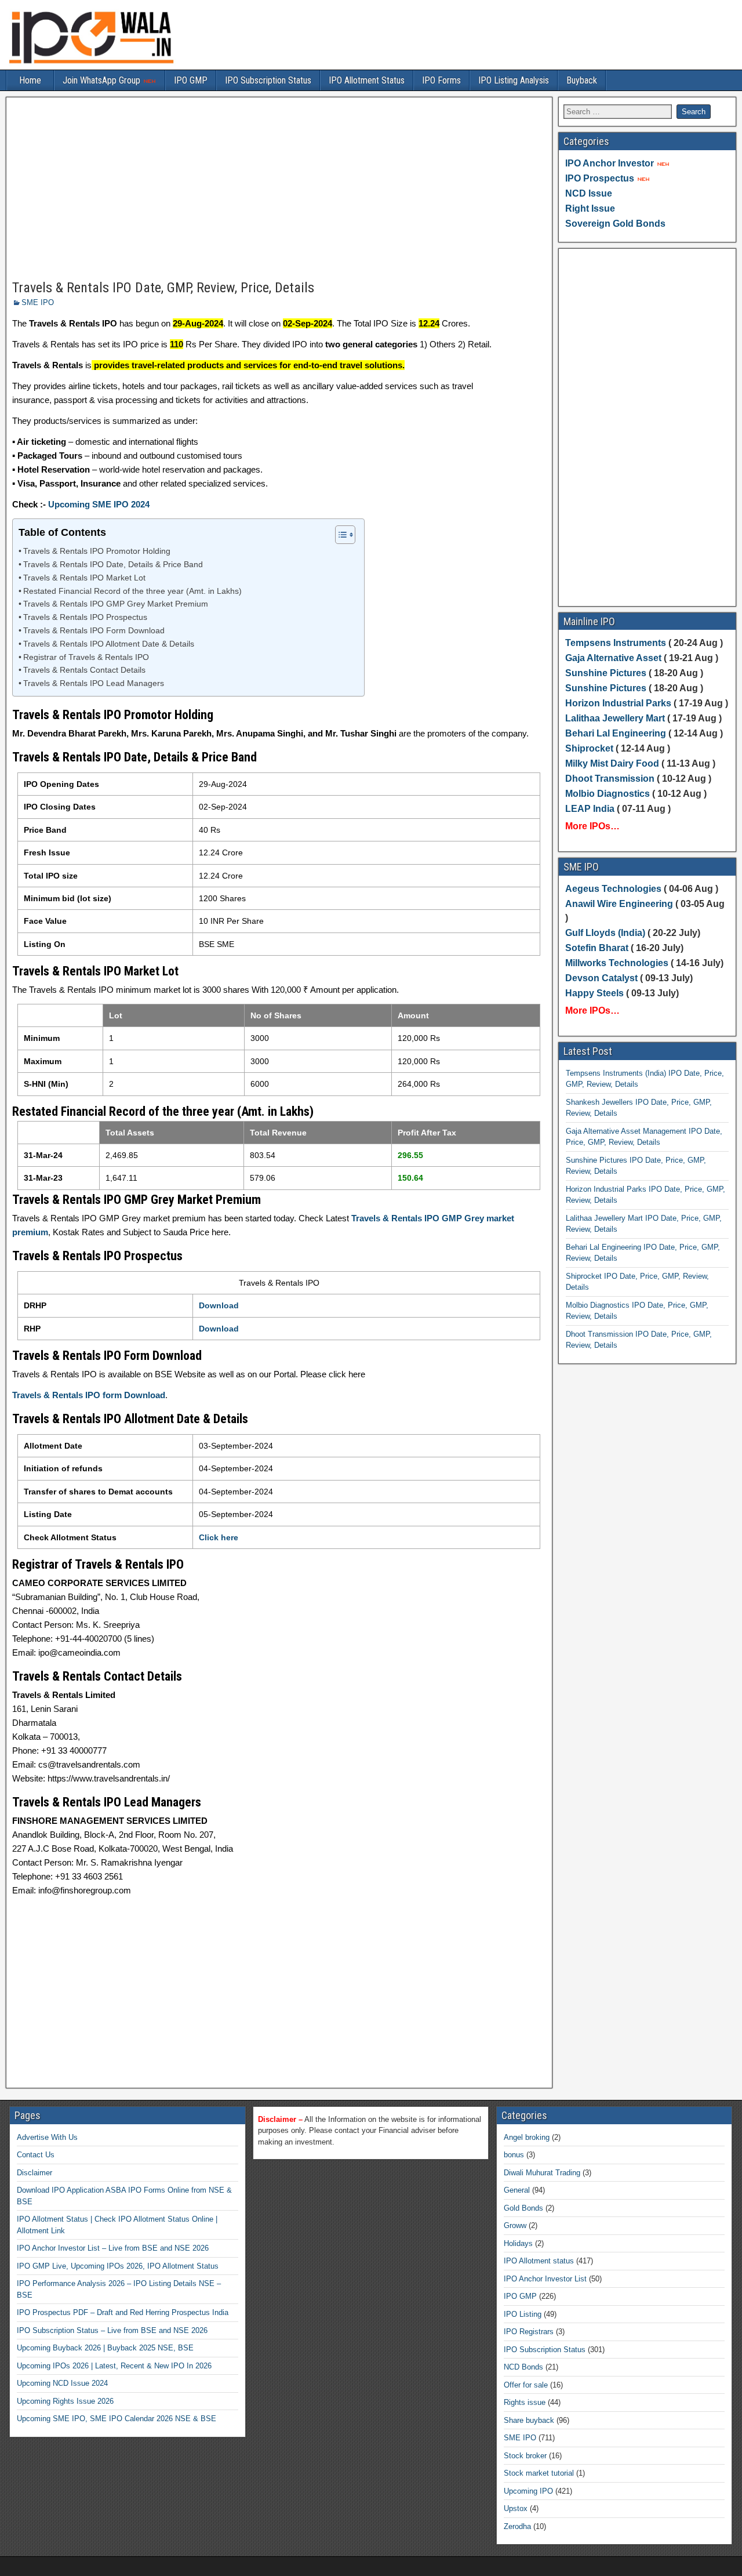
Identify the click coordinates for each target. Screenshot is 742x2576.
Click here (219, 1537)
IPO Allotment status (539, 2261)
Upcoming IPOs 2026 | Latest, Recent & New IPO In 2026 (114, 2366)
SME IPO (38, 302)
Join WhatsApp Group (103, 80)
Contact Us (36, 2155)
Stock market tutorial (539, 2473)
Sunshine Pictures (606, 673)
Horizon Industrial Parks (618, 703)
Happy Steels (594, 993)
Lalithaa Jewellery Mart (615, 718)
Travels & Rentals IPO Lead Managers (94, 683)
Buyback (582, 80)
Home (30, 80)
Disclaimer (34, 2173)
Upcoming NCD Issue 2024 (62, 2383)
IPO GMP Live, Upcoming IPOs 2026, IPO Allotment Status (118, 2266)
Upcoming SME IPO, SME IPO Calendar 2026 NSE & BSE (117, 2419)
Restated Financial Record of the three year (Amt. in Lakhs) (132, 591)
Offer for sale (526, 2385)
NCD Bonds (523, 2367)
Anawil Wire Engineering (619, 904)
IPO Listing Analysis (514, 80)
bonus (514, 2155)
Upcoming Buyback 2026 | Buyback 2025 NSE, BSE (105, 2348)
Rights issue (525, 2402)
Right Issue (590, 208)
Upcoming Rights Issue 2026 (65, 2401)
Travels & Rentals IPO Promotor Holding (97, 551)
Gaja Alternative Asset (613, 658)
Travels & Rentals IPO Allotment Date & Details (109, 644)
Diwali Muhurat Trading (542, 2173)
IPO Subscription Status (268, 80)
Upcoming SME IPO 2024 (99, 504)
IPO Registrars (529, 2332)
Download (219, 1305)
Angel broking (527, 2137)
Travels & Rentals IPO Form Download (94, 631)
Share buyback (529, 2420)
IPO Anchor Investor (610, 163)
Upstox (516, 2508)
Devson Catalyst (601, 978)
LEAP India (590, 809)
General (517, 2190)
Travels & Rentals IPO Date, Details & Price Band (113, 565)
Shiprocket (589, 748)
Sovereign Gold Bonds (615, 224)
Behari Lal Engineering (616, 733)
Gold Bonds (523, 2208)
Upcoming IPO (528, 2491)
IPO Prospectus (600, 178)
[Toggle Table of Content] (339, 535)
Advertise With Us (47, 2137)
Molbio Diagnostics (608, 794)
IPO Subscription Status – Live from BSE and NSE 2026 (112, 2330)
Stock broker (525, 2456)
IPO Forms (441, 80)
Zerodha (517, 2526)
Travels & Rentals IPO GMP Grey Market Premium (116, 604)
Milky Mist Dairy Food (612, 763)
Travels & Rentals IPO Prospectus (85, 617)
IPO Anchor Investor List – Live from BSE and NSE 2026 (113, 2248)
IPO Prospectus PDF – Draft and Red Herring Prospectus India (123, 2312)
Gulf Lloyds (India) (606, 933)
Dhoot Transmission (610, 779)
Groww (515, 2225)
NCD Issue (589, 193)
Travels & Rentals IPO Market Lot (84, 578)
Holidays (518, 2243)
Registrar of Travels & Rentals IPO (86, 657)
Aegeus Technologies (613, 889)
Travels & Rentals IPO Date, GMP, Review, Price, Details (163, 288)
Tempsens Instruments (616, 643)
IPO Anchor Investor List (545, 2279)
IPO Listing (523, 2314)
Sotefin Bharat (597, 948)
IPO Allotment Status (367, 80)
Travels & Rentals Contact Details (84, 670)
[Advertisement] (279, 189)
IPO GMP (191, 80)
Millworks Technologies (617, 963)
